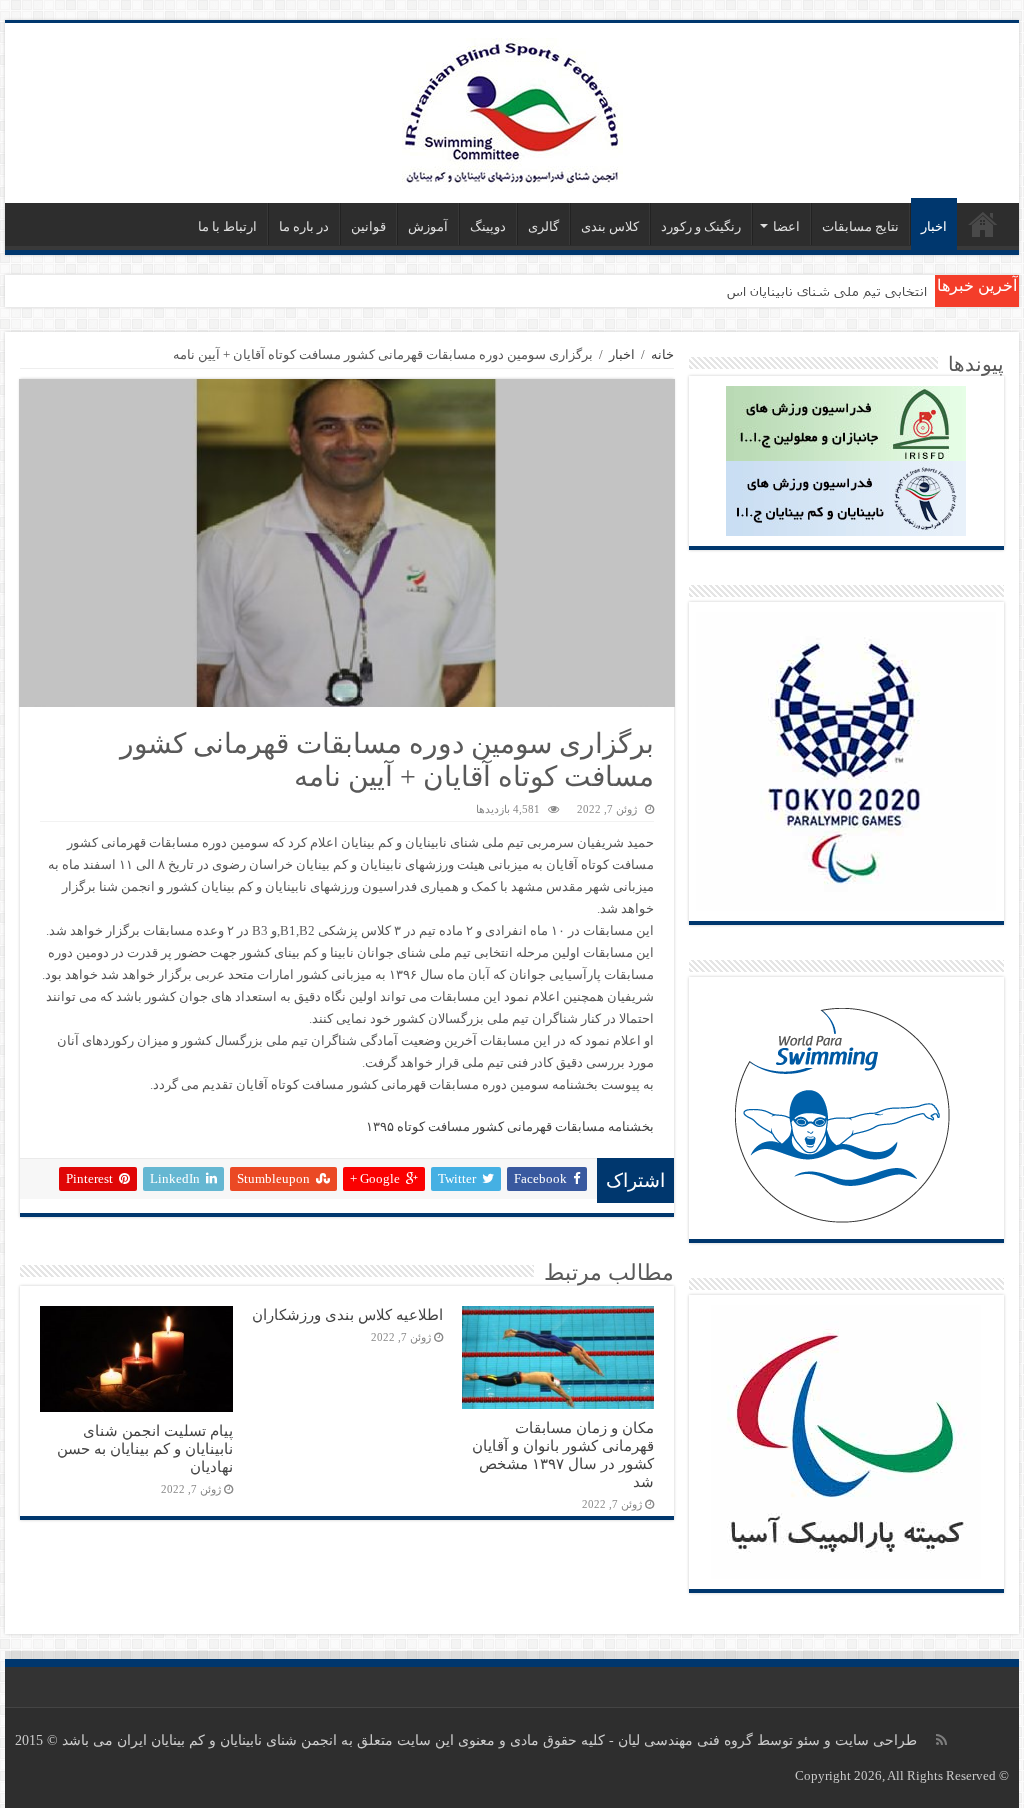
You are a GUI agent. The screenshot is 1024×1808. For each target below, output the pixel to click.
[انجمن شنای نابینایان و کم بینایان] (512, 108)
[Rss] (941, 1740)
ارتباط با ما (227, 226)
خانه (662, 354)
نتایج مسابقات (860, 226)
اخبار (934, 226)
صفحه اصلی (983, 224)
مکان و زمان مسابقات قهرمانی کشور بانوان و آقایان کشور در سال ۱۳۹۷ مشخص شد (563, 1454)
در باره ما (304, 226)
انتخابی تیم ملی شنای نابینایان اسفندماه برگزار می (782, 291)
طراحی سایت (876, 1740)
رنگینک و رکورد (701, 226)
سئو (808, 1740)
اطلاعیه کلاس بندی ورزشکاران (347, 1314)
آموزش (428, 226)
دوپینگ (488, 226)
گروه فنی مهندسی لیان (685, 1740)
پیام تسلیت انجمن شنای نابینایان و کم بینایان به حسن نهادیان (145, 1448)
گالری (543, 226)
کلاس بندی (610, 226)
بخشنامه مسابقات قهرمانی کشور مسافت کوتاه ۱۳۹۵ (510, 1126)
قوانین (368, 226)
